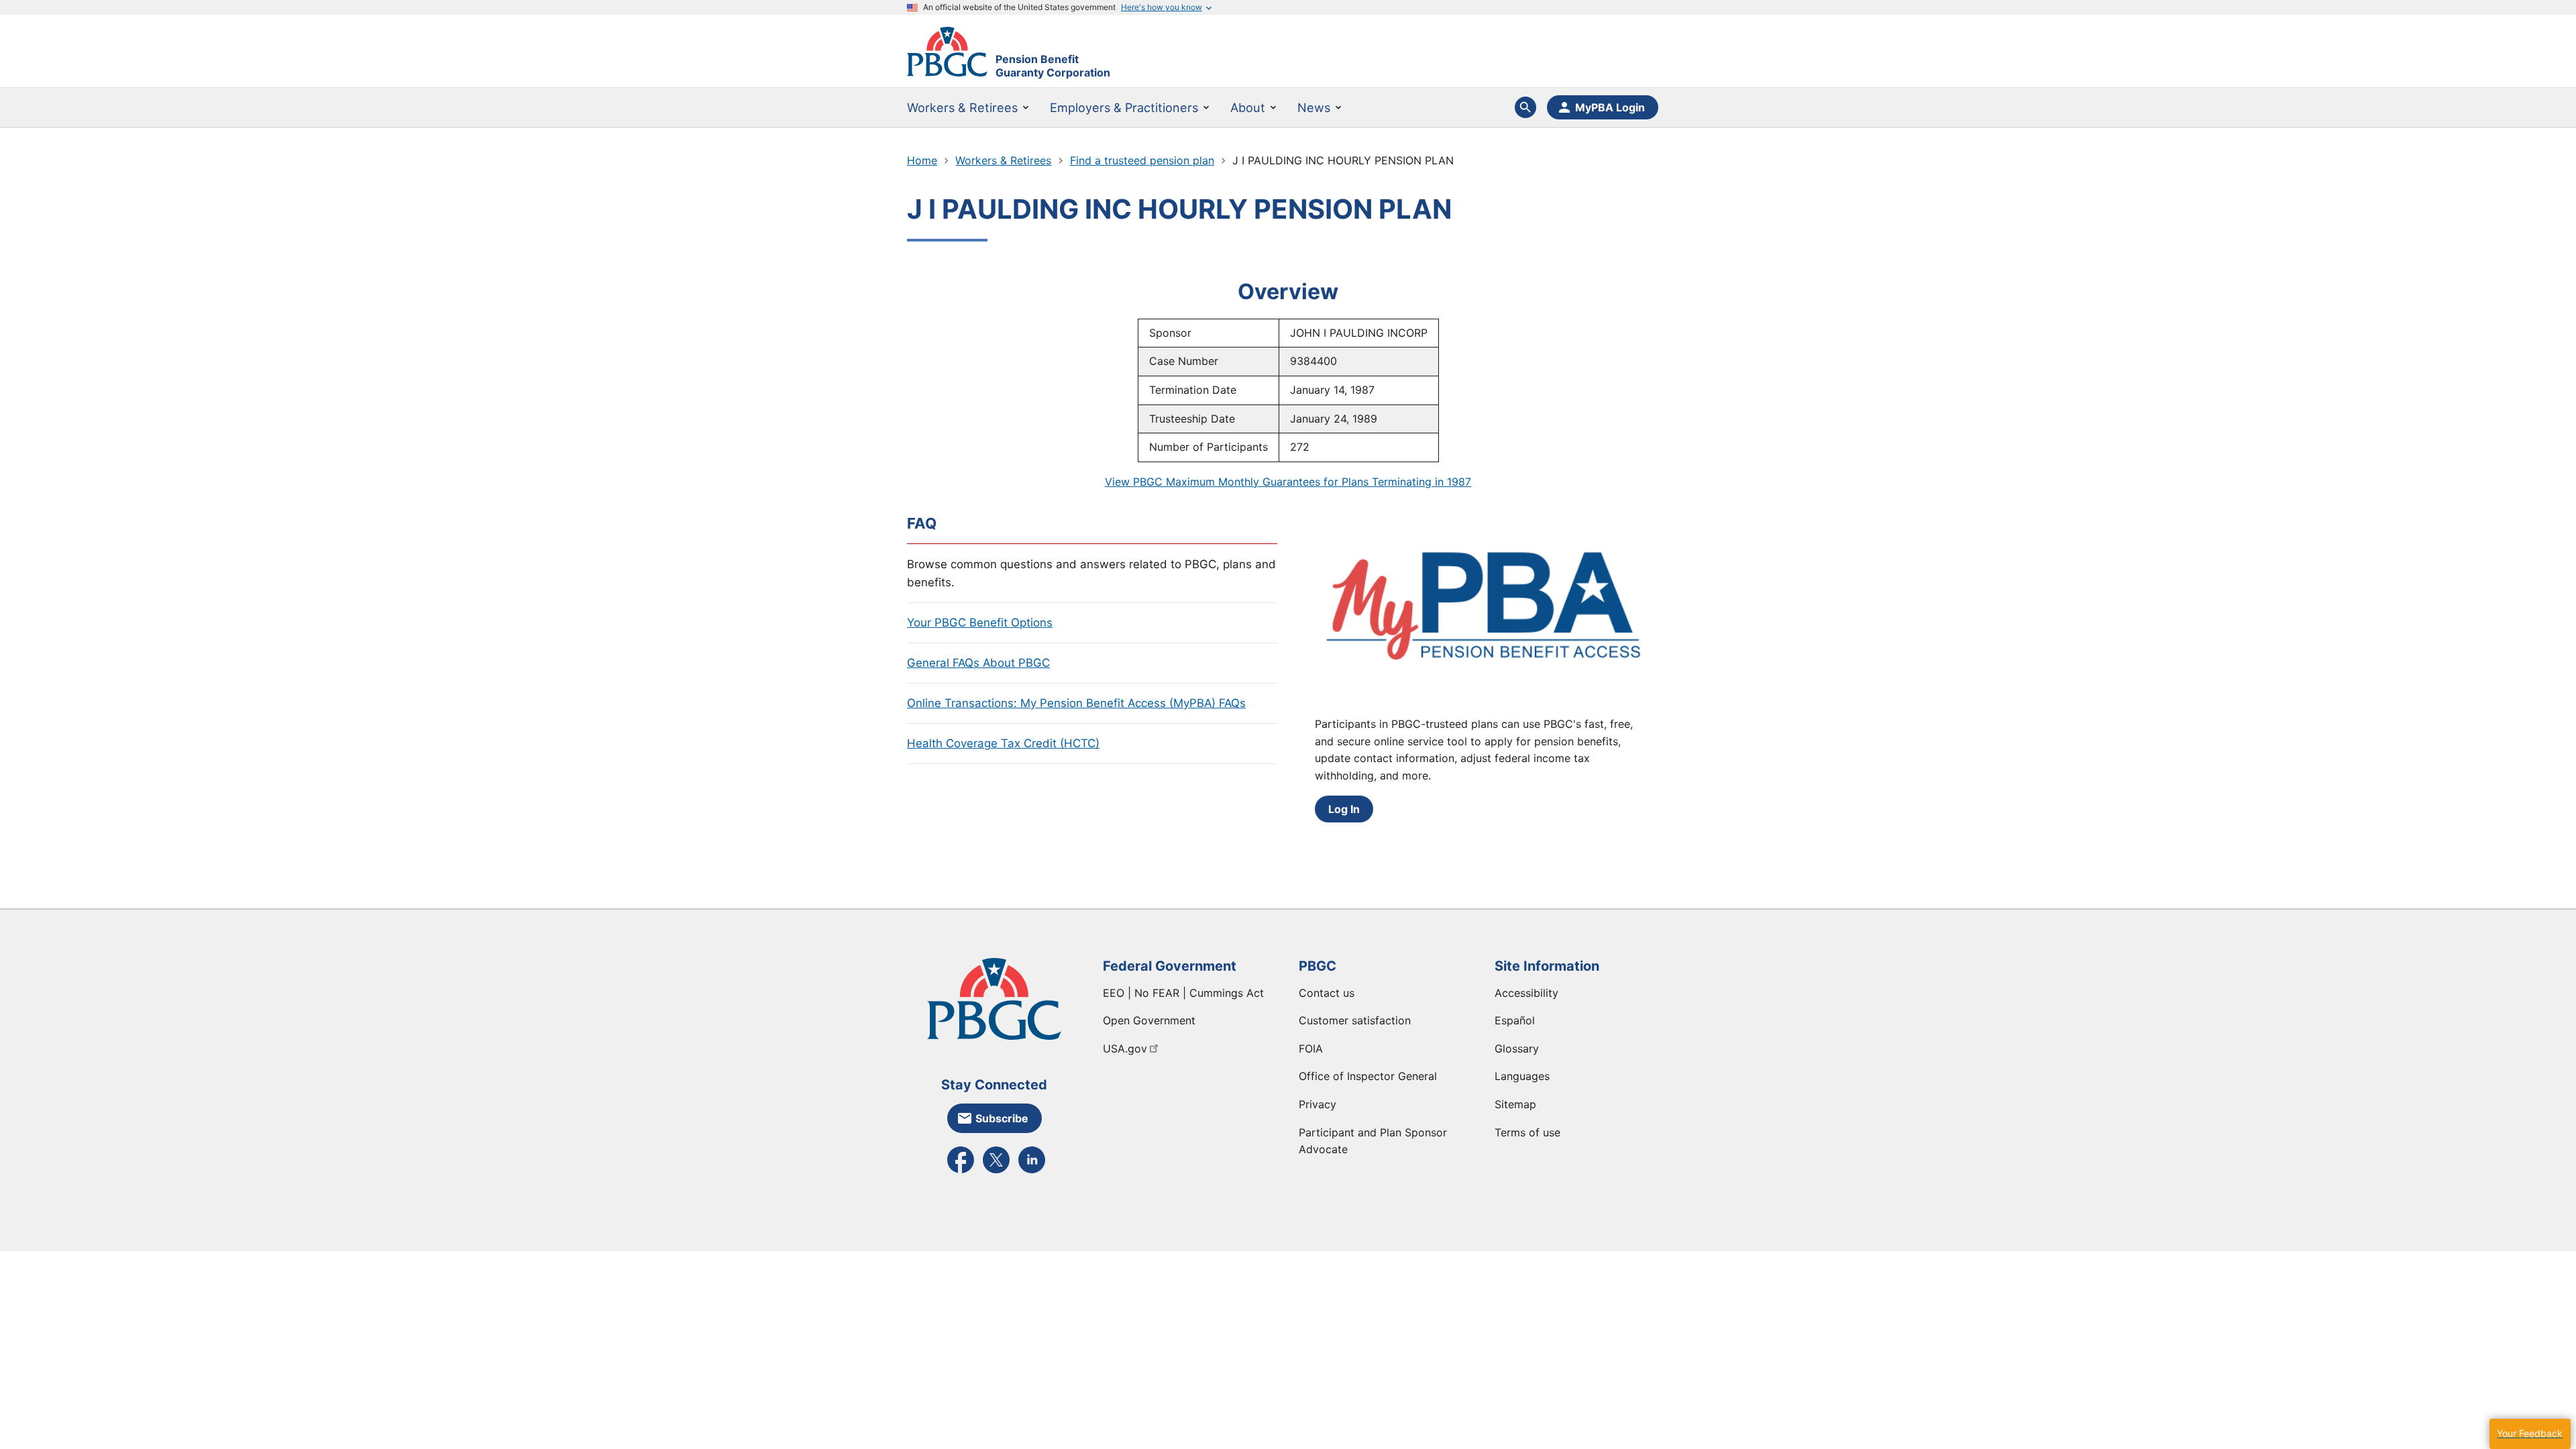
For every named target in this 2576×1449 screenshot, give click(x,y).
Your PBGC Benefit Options (980, 623)
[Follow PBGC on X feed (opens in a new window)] (996, 1172)
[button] (2530, 1434)
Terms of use (1527, 1132)
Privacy (1318, 1104)
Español (1515, 1020)
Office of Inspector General (1368, 1076)
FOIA (1311, 1049)
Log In (1344, 809)
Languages (1522, 1076)
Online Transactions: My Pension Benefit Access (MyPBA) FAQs (1076, 703)
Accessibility (1526, 993)
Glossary (1517, 1049)
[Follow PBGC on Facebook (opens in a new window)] (961, 1172)
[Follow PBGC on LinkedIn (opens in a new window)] (1032, 1172)
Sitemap (1515, 1104)
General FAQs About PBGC (978, 663)
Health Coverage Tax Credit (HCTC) (1003, 743)
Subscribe (1002, 1118)
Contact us (1327, 993)
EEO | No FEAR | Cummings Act (1183, 993)
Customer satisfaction (1355, 1020)
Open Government (1149, 1020)
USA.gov (1125, 1049)
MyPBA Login (1610, 107)
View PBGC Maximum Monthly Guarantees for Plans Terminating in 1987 (1288, 482)
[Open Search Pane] (1525, 107)
